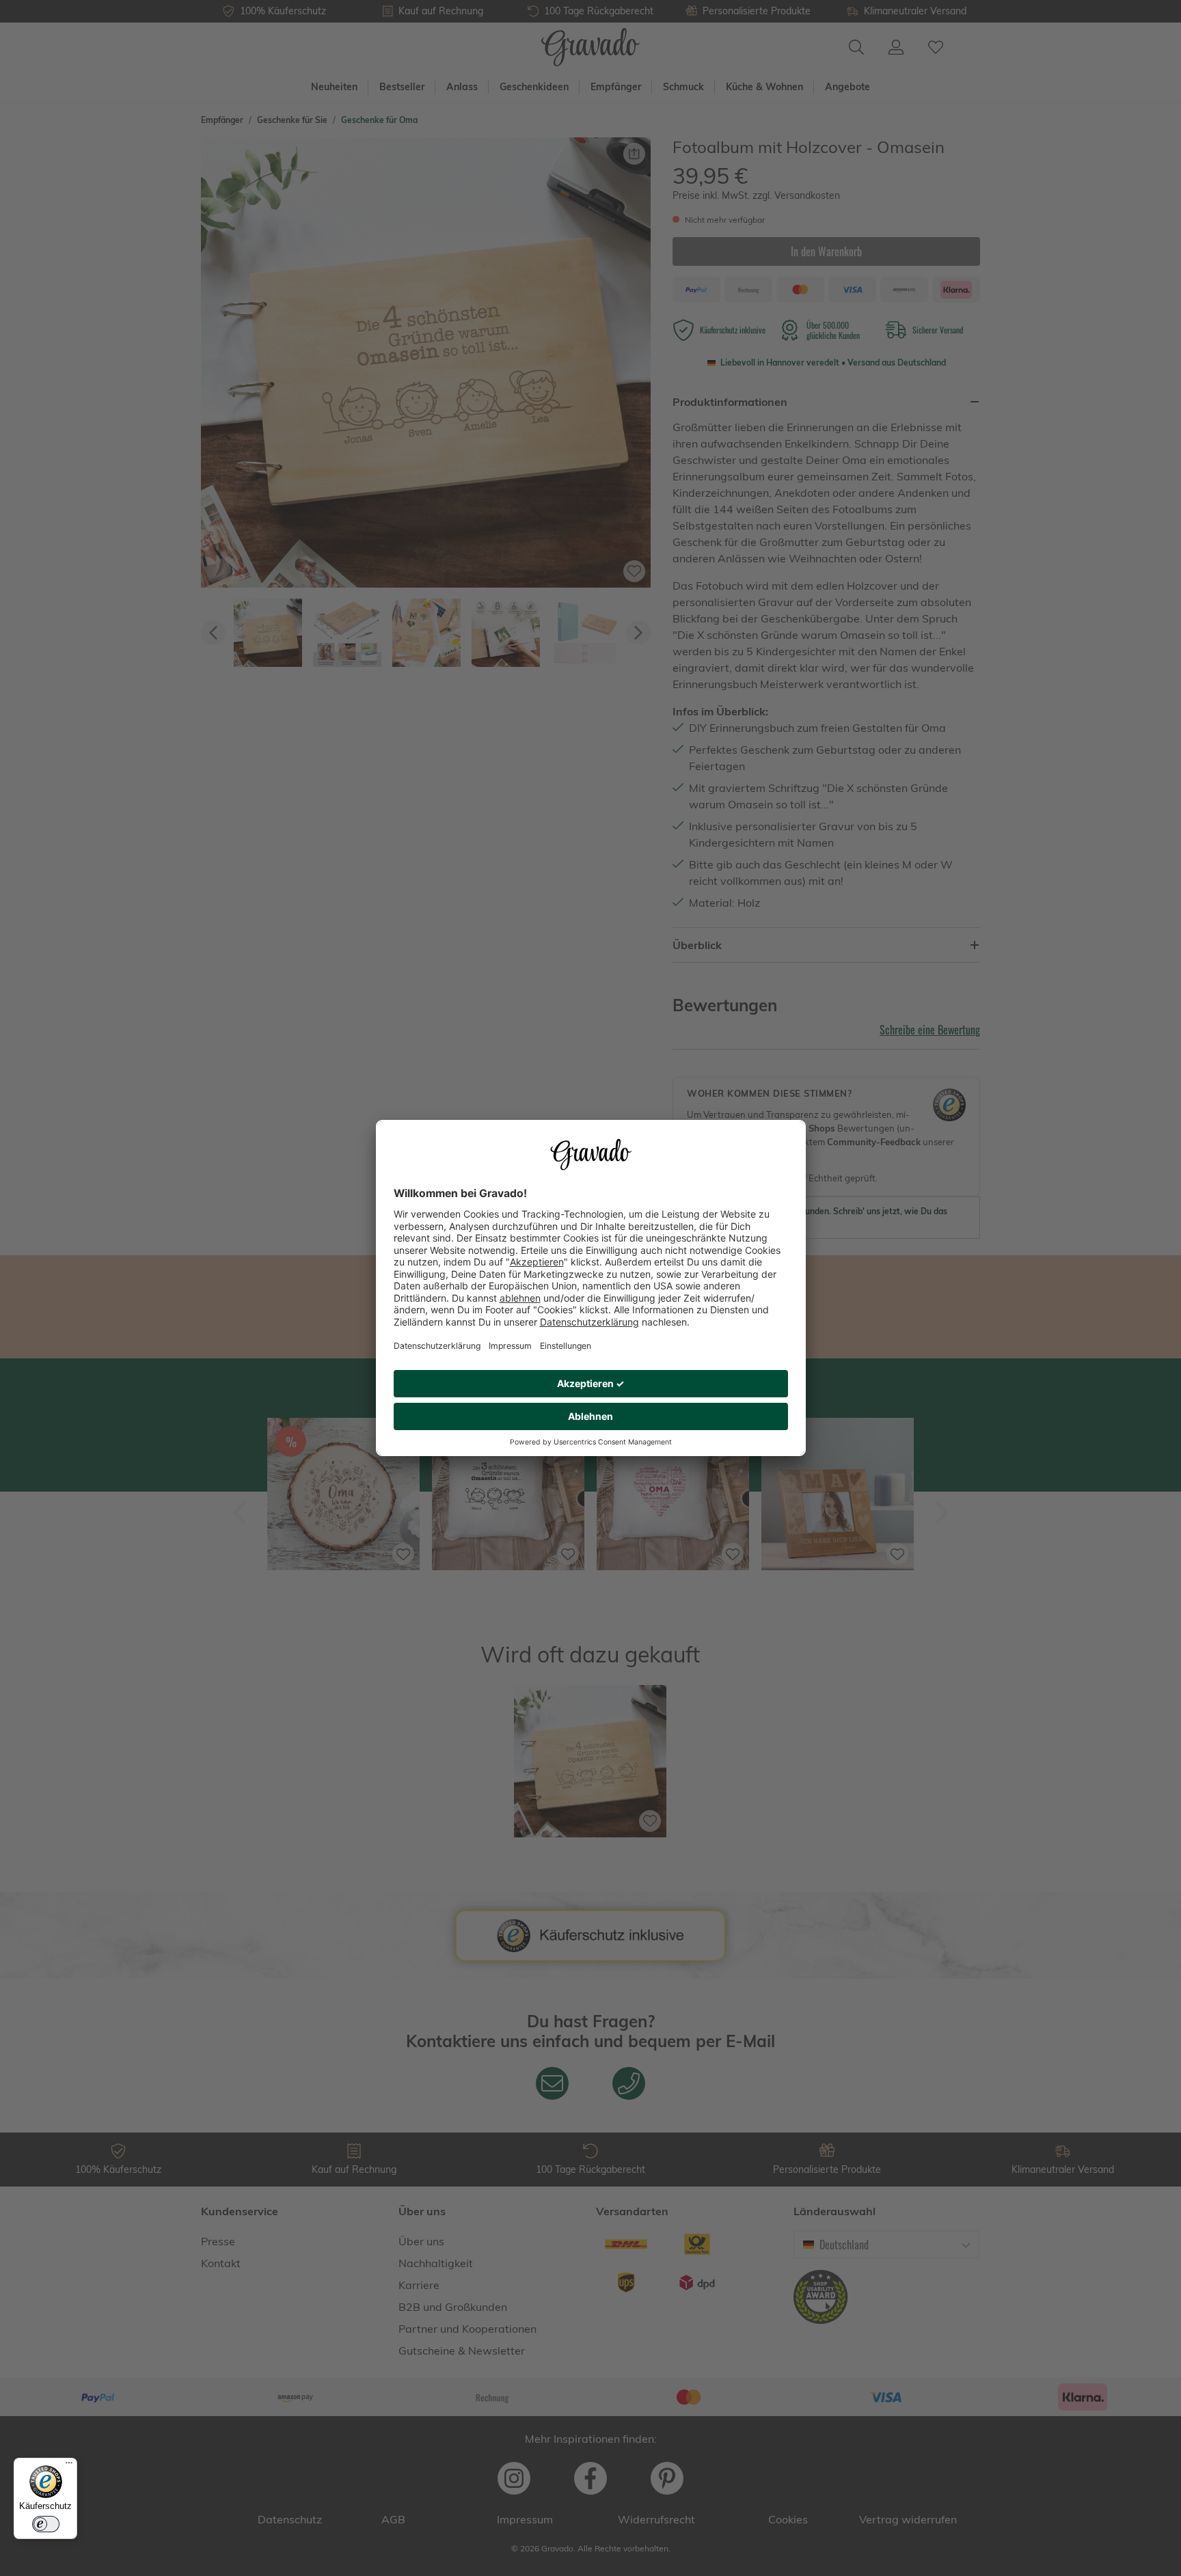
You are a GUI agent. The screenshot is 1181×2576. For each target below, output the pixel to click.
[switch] (46, 2524)
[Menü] (69, 2466)
